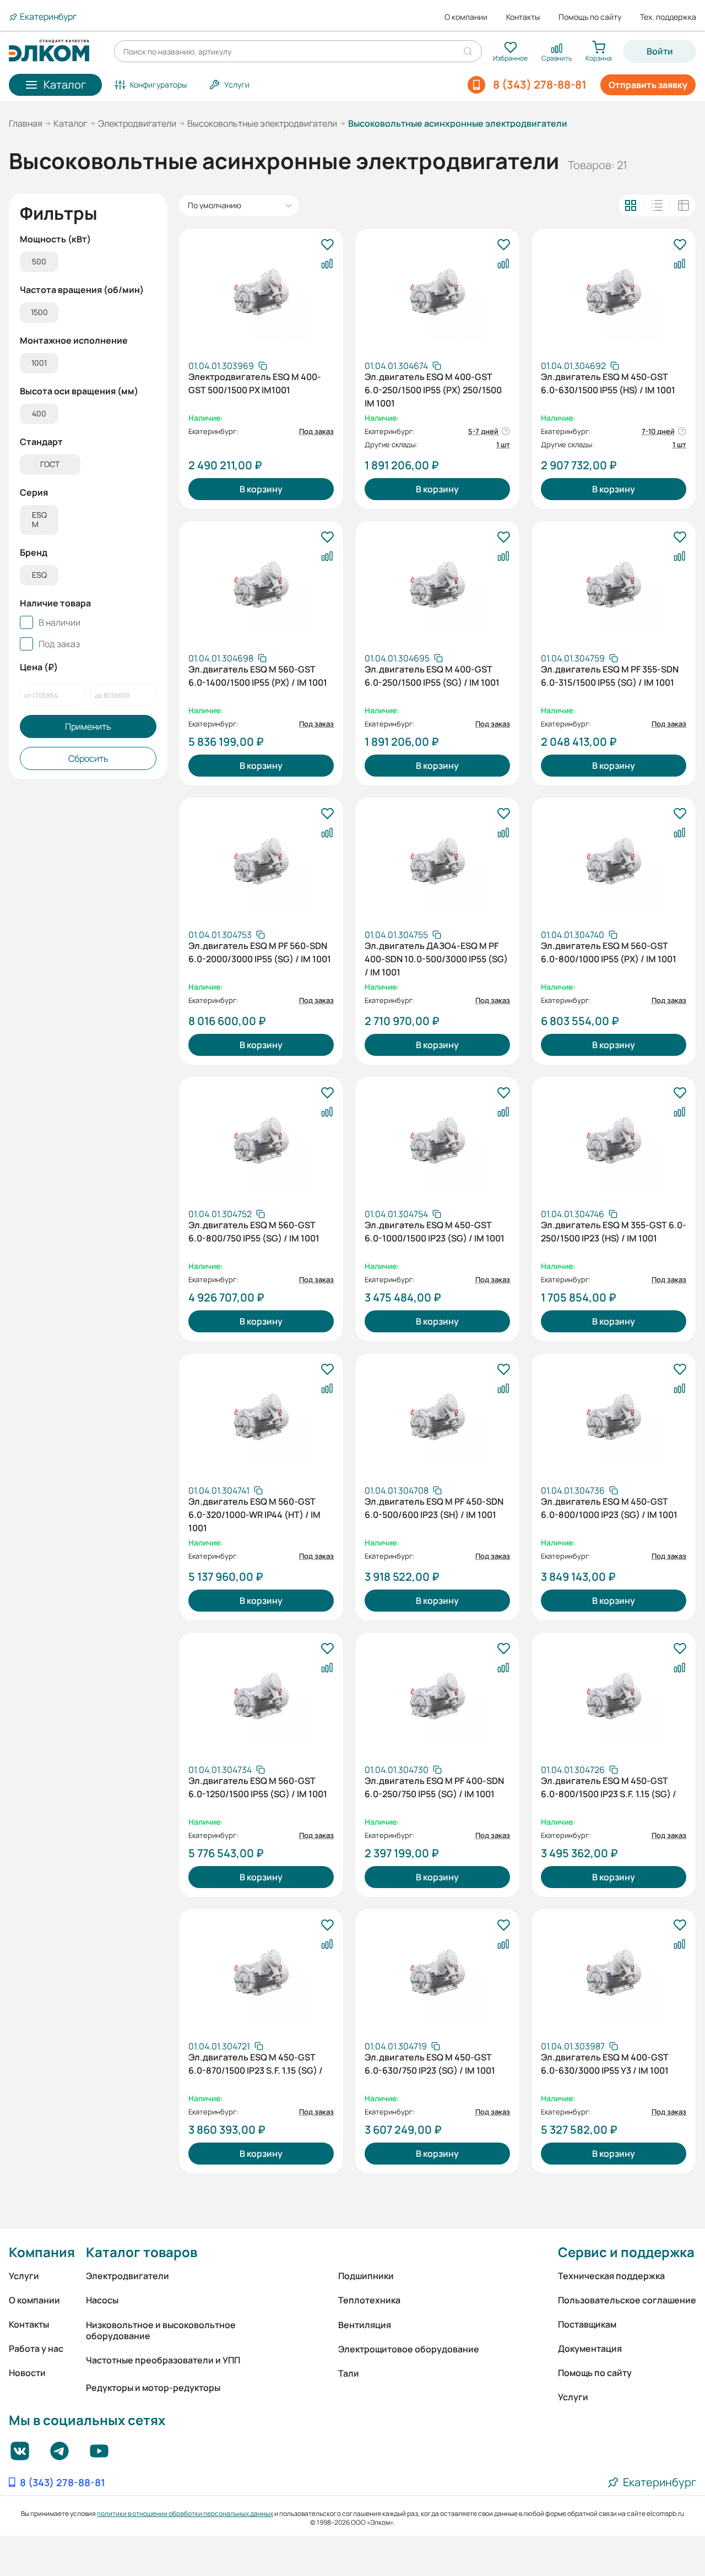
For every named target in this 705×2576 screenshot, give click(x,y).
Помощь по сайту (590, 17)
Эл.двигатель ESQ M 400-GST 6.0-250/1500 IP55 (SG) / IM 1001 (432, 676)
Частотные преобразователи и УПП (163, 2360)
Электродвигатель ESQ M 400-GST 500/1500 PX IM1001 (255, 383)
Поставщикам (587, 2324)
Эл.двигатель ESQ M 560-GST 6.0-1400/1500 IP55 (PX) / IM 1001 (258, 676)
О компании (466, 17)
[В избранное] (327, 245)
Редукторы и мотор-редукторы (153, 2388)
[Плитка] (631, 205)
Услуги (24, 2276)
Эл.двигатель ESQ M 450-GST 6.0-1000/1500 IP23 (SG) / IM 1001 (435, 1232)
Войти (660, 51)
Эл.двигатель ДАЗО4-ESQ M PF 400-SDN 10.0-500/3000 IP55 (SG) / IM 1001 (436, 958)
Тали (349, 2373)
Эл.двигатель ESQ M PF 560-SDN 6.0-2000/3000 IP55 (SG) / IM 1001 (260, 952)
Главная (26, 123)
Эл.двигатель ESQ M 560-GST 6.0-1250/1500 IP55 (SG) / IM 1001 (258, 1787)
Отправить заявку (648, 85)
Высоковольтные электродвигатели (262, 123)
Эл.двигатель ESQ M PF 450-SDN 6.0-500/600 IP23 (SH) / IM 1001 (434, 1508)
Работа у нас (36, 2349)
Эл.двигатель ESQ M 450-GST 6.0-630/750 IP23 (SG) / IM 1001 (430, 2064)
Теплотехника (369, 2300)
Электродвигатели (137, 123)
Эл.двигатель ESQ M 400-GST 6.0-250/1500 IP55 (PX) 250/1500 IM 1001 (433, 389)
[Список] (657, 205)
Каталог (70, 123)
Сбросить (88, 758)
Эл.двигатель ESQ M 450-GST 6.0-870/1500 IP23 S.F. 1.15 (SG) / (256, 2064)
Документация (590, 2349)
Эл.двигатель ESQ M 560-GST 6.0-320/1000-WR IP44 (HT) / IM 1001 (254, 1514)
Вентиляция (365, 2325)
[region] (88, 263)
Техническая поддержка (611, 2276)
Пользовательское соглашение (627, 2300)
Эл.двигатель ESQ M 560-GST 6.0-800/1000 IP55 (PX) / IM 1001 (609, 952)
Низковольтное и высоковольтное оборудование (161, 2330)
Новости (27, 2373)
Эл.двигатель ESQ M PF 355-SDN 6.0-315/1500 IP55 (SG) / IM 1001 (610, 676)
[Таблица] (684, 205)
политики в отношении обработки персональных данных (185, 2513)
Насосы (102, 2300)
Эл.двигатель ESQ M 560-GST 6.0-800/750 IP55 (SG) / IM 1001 (254, 1232)
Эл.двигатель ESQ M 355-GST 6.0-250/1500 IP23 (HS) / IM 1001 (614, 1232)
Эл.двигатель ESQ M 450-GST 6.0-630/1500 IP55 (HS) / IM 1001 (608, 383)
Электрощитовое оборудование (409, 2349)
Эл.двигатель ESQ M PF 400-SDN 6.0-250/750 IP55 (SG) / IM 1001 (434, 1787)
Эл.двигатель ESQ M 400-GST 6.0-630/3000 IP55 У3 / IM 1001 (605, 2064)
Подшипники (366, 2276)
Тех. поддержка (668, 17)
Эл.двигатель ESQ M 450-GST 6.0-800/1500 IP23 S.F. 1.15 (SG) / (609, 1787)
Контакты (523, 17)
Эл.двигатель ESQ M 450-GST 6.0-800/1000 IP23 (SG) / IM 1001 (609, 1508)
